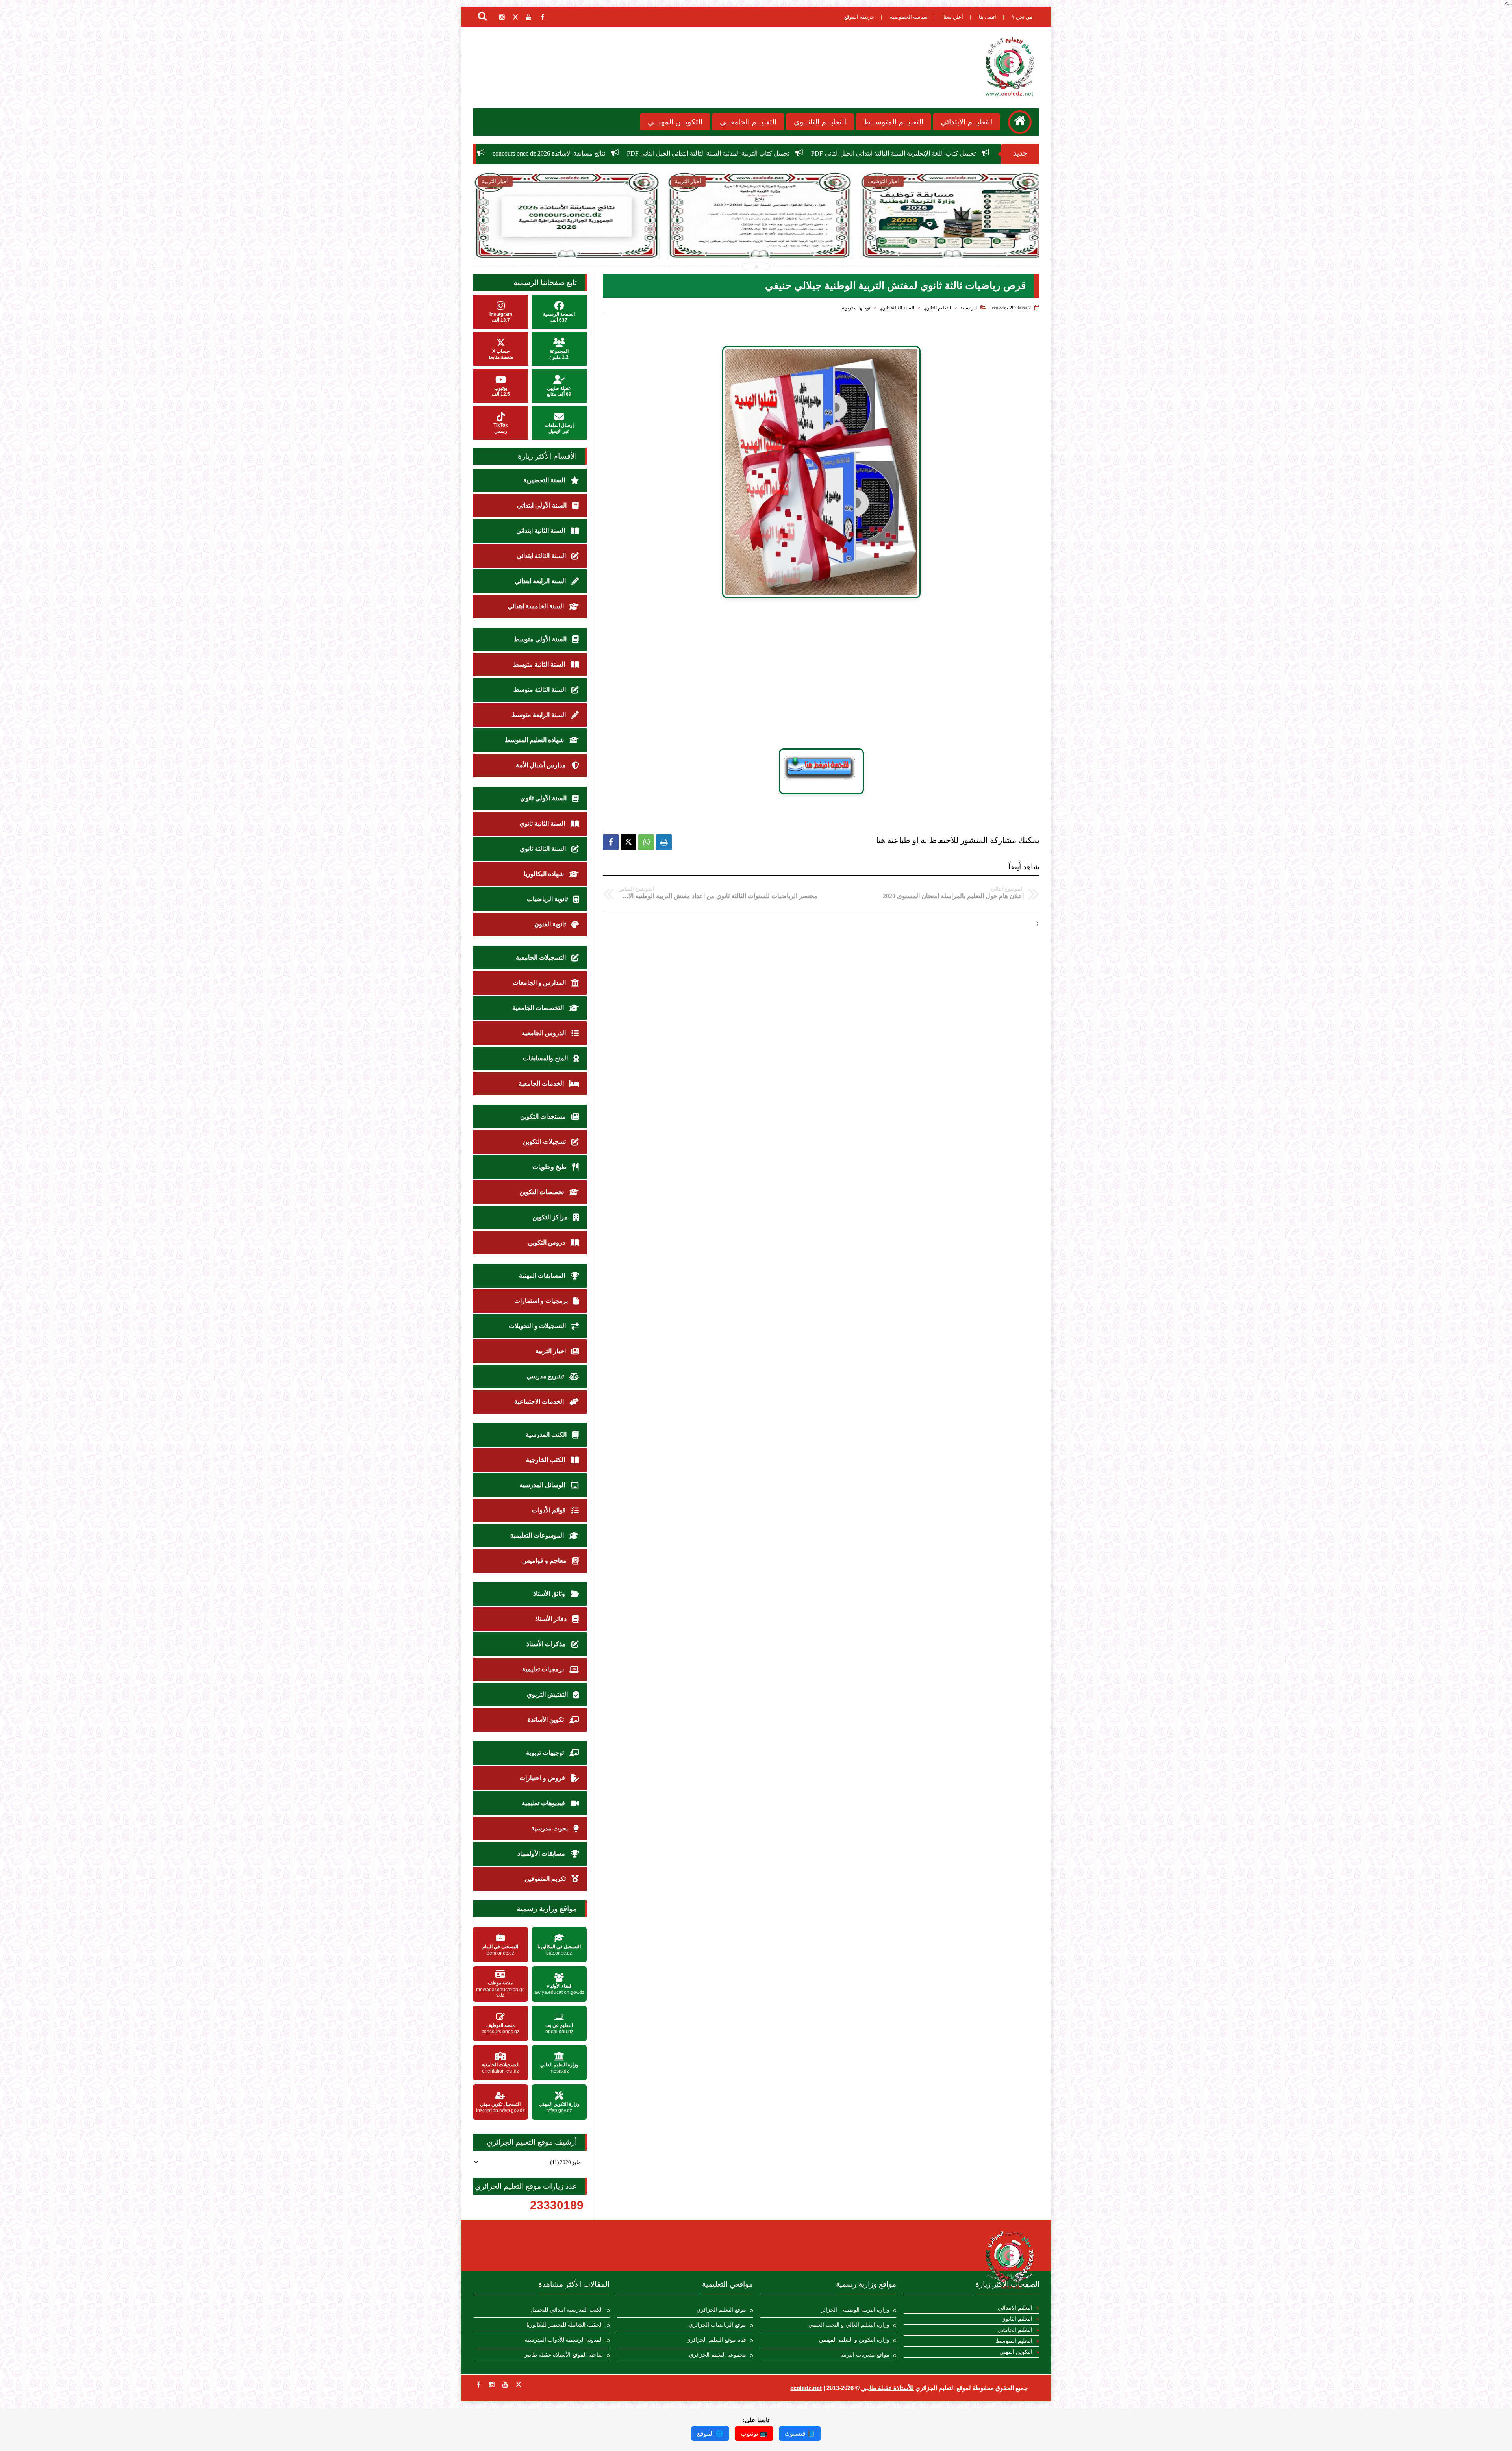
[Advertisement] (821, 673)
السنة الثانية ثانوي (543, 823)
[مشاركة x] (628, 842)
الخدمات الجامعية (542, 1083)
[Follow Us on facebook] (478, 2384)
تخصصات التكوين (542, 1192)
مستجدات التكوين (544, 1116)
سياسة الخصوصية (909, 17)
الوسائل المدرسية (543, 1485)
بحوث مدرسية (550, 1828)
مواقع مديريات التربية (865, 2355)
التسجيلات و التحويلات (538, 1326)
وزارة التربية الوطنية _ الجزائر (855, 2310)
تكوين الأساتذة (547, 1720)
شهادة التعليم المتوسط (535, 740)
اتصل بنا (988, 17)
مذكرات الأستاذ (547, 1644)
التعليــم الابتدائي (966, 122)
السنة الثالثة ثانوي (897, 308)
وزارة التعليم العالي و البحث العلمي (849, 2325)
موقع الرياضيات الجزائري (717, 2325)
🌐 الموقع (710, 2433)
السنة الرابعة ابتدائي (541, 581)
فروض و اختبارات (543, 1778)
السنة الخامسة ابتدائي (536, 606)
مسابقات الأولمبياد (542, 1854)
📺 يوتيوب (754, 2433)
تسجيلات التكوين (545, 1142)
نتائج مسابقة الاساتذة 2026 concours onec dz (927, 153)
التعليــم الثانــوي (820, 122)
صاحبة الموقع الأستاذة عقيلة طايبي (563, 2355)
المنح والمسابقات (546, 1058)
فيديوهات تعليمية (544, 1803)
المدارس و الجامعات (540, 983)
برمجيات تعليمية (544, 1669)
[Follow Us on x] (519, 2384)
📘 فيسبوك (800, 2433)
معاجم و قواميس (545, 1561)
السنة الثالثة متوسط (540, 690)
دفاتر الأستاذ (552, 1619)
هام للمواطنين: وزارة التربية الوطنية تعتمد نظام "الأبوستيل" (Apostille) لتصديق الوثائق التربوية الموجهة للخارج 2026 (949, 241)
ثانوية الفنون (551, 924)
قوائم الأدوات (550, 1510)
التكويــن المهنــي (675, 122)
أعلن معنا (953, 17)
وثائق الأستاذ (550, 1594)
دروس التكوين (547, 1242)
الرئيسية (969, 308)
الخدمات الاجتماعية (540, 1401)
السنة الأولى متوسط (541, 639)
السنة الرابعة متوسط (539, 715)
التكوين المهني (1016, 2352)
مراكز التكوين (551, 1217)
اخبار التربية (551, 1351)
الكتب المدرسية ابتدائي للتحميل (567, 2310)
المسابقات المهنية (543, 1276)
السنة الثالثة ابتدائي (542, 556)
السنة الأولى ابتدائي (543, 505)
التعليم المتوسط (1014, 2341)
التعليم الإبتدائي (1015, 2308)
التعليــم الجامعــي (748, 122)
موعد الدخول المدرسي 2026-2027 (805, 153)
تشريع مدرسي (546, 1376)
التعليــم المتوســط (893, 122)
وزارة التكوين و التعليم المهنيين (854, 2340)
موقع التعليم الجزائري (721, 2310)
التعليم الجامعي (1015, 2330)
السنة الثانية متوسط (540, 664)
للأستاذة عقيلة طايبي (888, 2388)
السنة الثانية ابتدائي (541, 531)
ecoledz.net (806, 2388)
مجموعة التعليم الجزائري (718, 2355)
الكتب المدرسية (547, 1435)
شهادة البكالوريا (545, 874)
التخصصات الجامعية (539, 1008)
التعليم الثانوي (937, 308)
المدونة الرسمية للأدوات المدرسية (564, 2340)
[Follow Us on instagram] (492, 2384)
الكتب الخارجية (546, 1460)
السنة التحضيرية (545, 480)
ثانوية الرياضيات (548, 899)
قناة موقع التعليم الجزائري (716, 2340)
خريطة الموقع (859, 17)
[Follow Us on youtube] (505, 2384)
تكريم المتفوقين (546, 1879)
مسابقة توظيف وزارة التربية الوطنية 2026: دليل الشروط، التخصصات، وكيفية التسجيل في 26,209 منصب (605, 153)
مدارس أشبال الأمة (542, 765)
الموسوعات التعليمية (538, 1535)
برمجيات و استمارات (542, 1301)
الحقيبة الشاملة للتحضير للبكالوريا (565, 2325)
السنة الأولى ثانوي (544, 798)
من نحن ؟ (1022, 17)
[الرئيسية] (1020, 122)
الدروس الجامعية (545, 1033)
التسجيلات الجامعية (542, 957)
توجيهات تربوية (856, 308)
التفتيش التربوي (548, 1694)
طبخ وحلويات (550, 1167)
